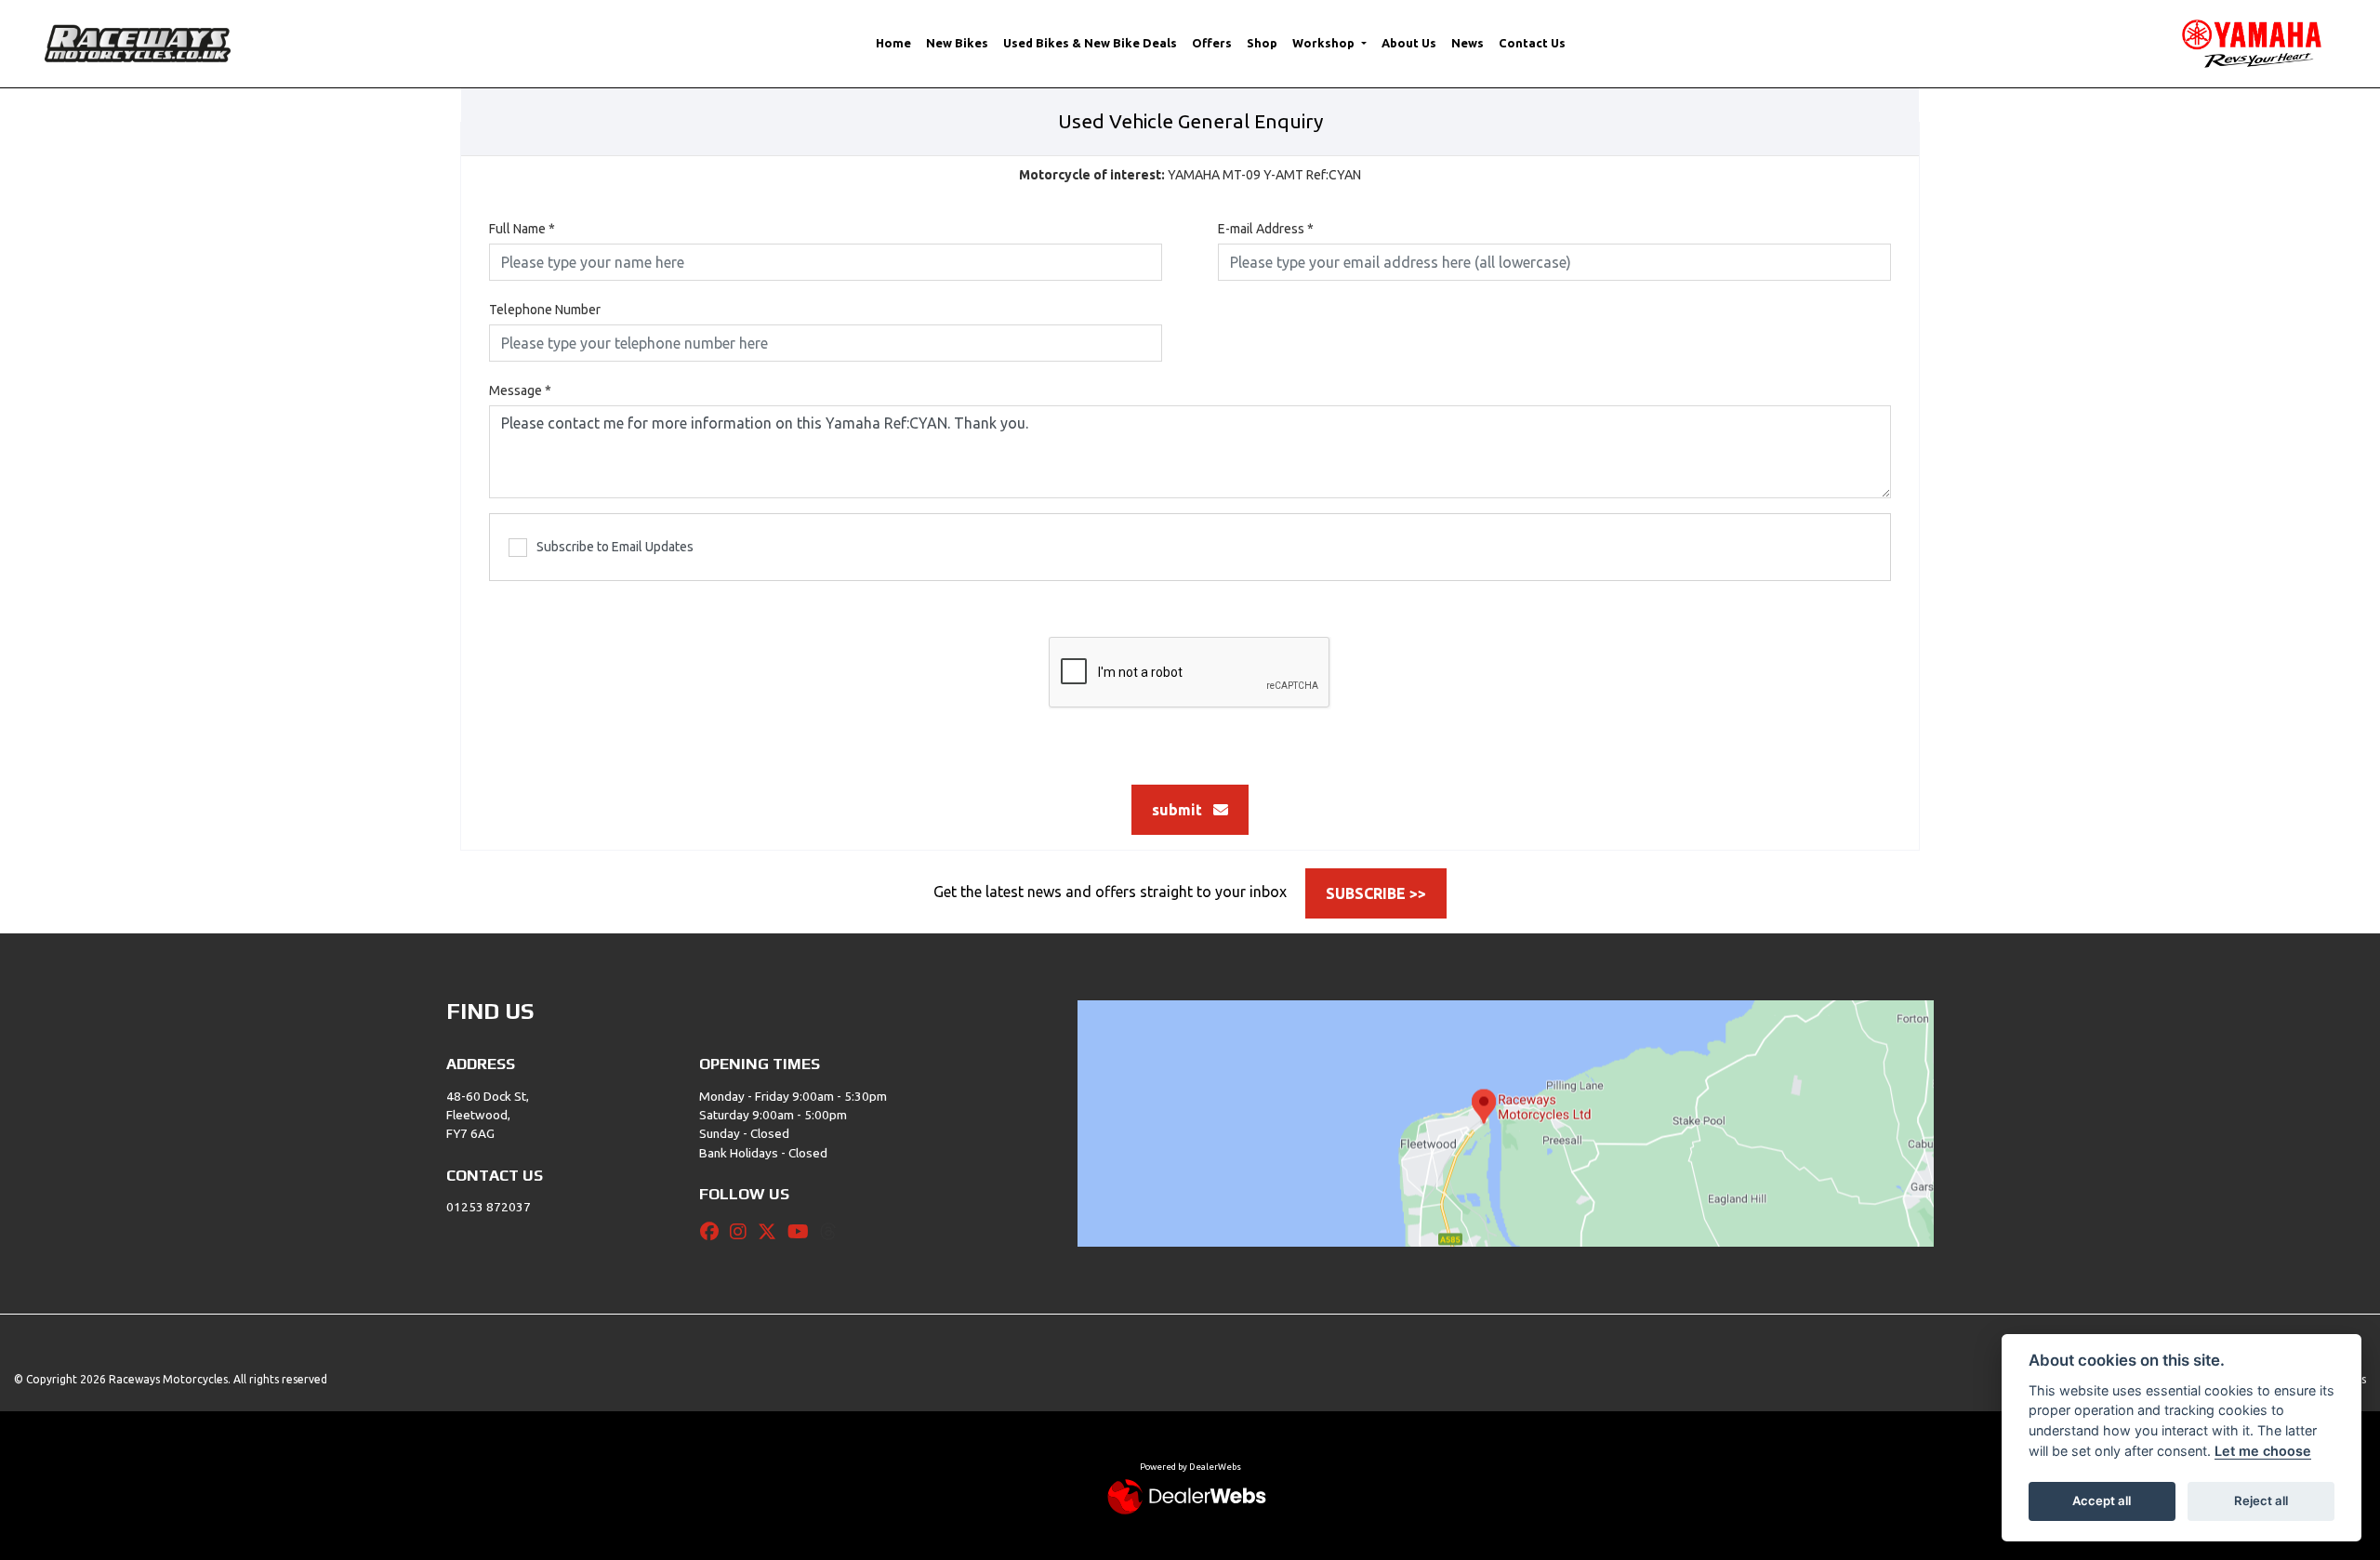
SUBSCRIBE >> (1376, 893)
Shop (1262, 43)
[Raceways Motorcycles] (138, 42)
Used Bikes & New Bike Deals (1090, 43)
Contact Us (1532, 43)
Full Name (522, 229)
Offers (1212, 43)
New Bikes (957, 43)
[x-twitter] (772, 1232)
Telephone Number (545, 310)
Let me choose (2263, 1451)
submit (1183, 810)
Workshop (1325, 43)
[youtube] (803, 1232)
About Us (1409, 43)
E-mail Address (1266, 229)
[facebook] (714, 1232)
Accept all (2102, 1501)
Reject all (2261, 1501)
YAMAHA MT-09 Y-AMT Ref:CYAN (1190, 175)
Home (893, 43)
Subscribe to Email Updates (615, 547)
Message (520, 390)
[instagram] (743, 1232)
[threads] (833, 1232)
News (1468, 43)
